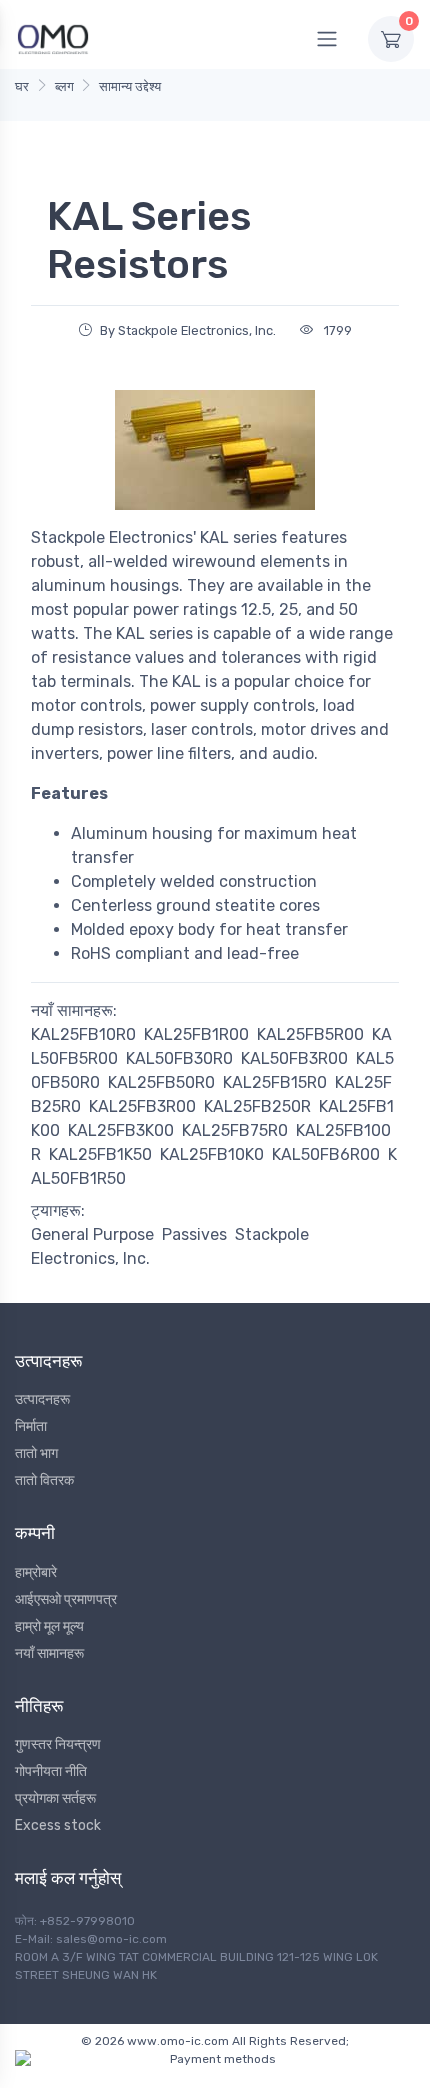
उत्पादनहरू (42, 1399)
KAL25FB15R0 (275, 1082)
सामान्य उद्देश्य (130, 86)
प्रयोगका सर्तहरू (55, 1798)
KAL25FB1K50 (100, 1154)
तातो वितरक (44, 1480)
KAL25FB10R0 (83, 1034)
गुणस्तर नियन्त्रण (58, 1744)
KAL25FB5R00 (310, 1034)
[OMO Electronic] (53, 38)
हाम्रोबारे (36, 1572)
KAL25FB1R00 (196, 1034)
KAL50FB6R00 (326, 1154)
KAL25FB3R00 (142, 1106)
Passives (194, 1234)
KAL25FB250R (257, 1106)
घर (22, 86)
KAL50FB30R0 (179, 1058)
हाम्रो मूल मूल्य (49, 1626)
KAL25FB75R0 (235, 1130)
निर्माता (31, 1426)
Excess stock (58, 1825)
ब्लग (64, 86)
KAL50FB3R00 (294, 1058)
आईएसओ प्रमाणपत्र (66, 1599)
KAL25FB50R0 (161, 1082)
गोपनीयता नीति (51, 1771)
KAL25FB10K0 (212, 1154)
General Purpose (92, 1234)
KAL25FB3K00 (121, 1130)
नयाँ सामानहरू (49, 1653)
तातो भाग (36, 1453)
